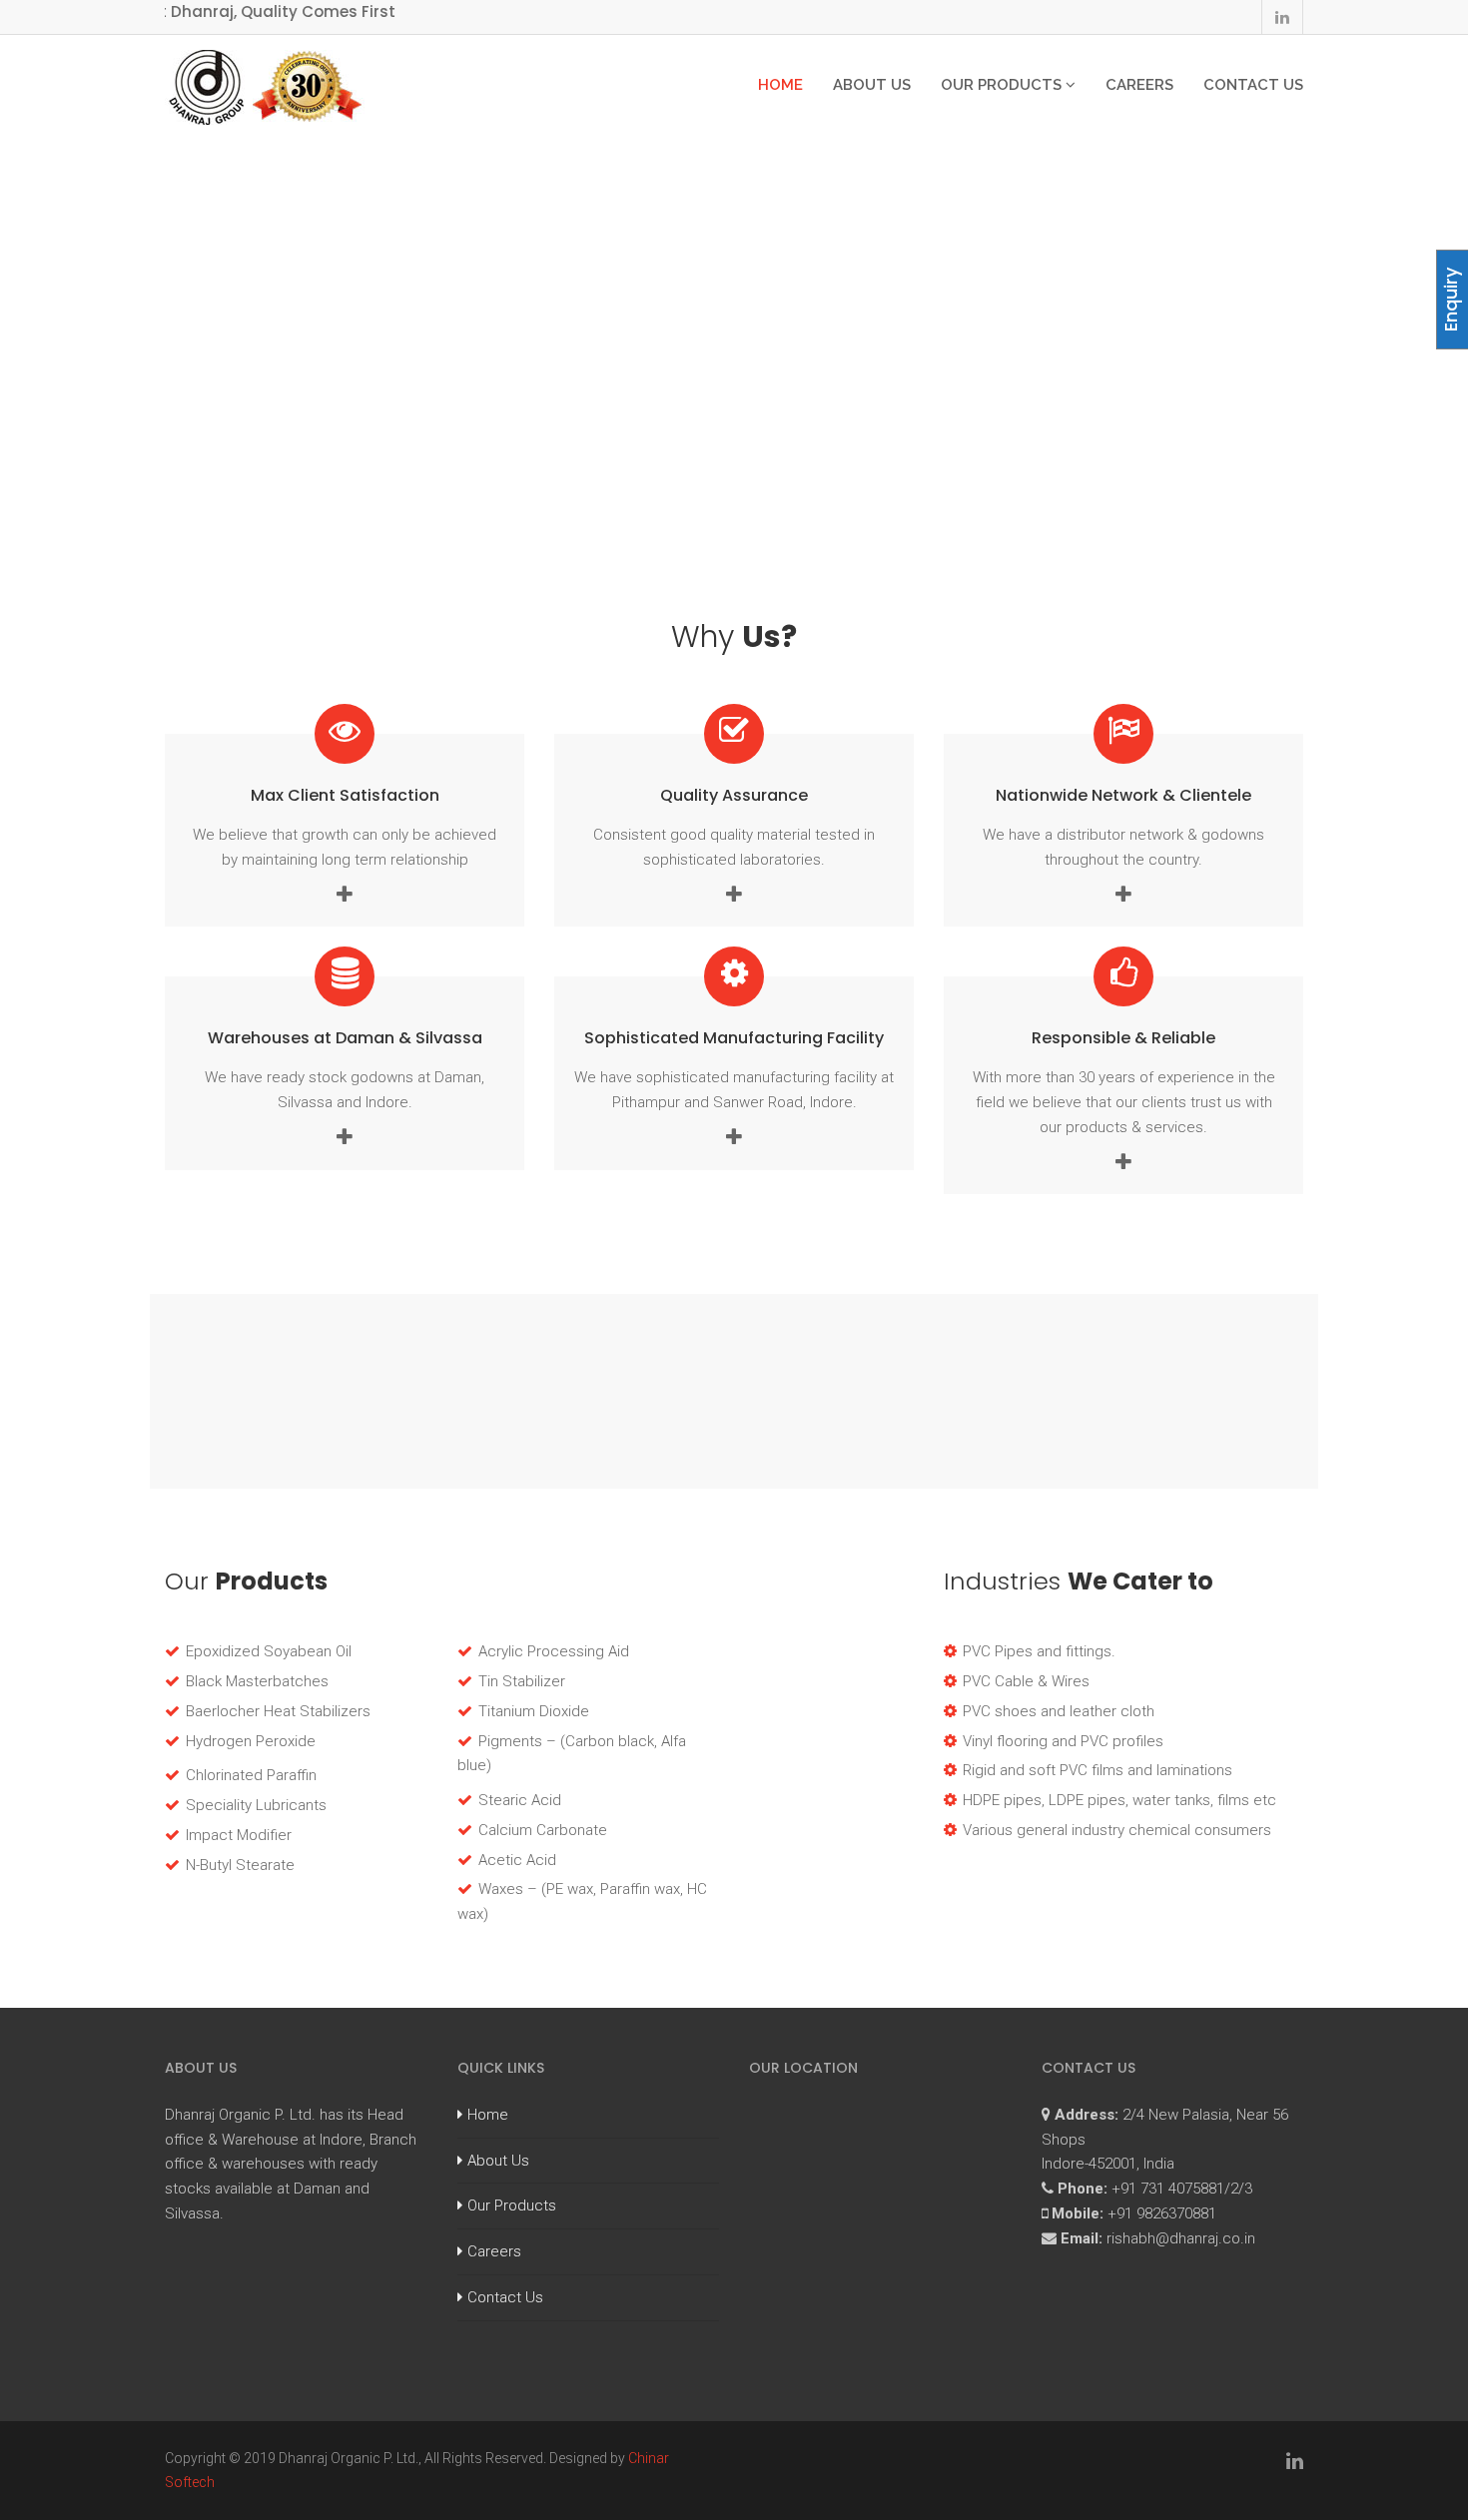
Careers (1139, 85)
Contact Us (1253, 85)
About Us (872, 85)
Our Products (1001, 85)
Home (780, 85)
